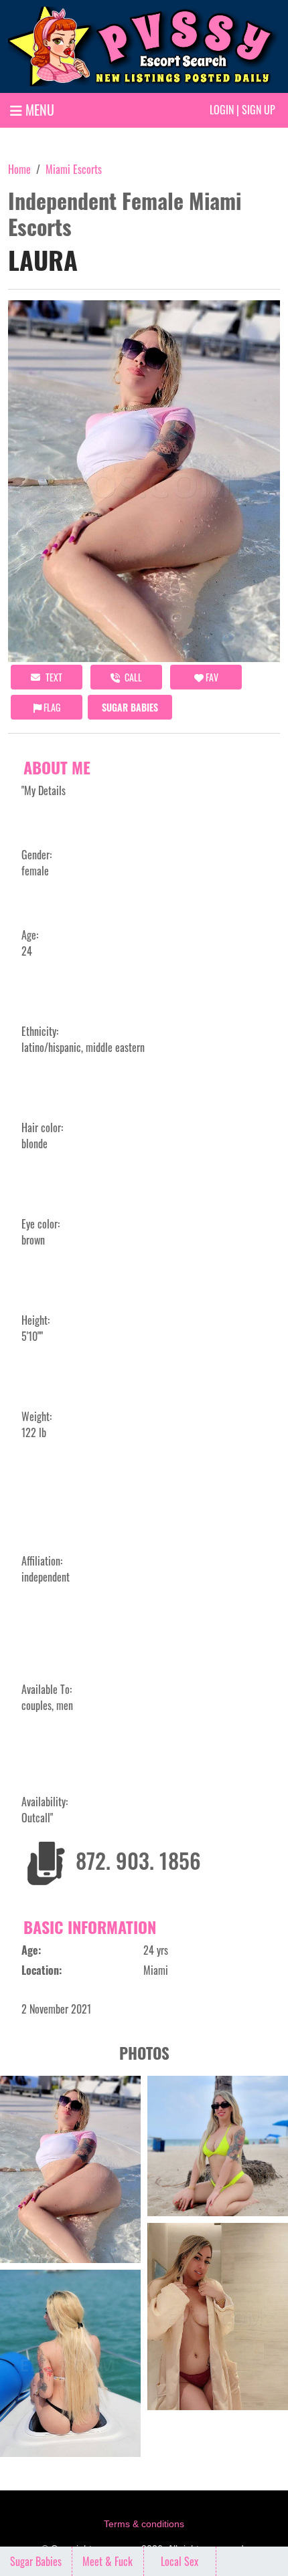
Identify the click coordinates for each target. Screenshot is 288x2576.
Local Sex (179, 2561)
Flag (51, 707)
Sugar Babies (130, 707)
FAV (211, 677)
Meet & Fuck (107, 2561)
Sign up (259, 110)
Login (222, 110)
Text (53, 677)
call (132, 677)
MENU (38, 110)
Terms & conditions (144, 2524)
